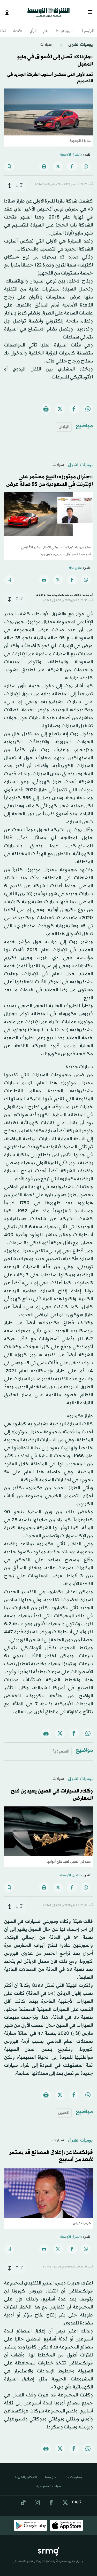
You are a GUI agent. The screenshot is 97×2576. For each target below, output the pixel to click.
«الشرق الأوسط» (71, 150)
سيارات (46, 40)
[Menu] (92, 10)
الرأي (33, 27)
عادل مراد (75, 563)
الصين (64, 2108)
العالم (46, 27)
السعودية (61, 1747)
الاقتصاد (18, 27)
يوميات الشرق (80, 40)
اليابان (64, 422)
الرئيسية (88, 27)
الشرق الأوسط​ (66, 27)
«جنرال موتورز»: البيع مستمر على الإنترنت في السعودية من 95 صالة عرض (50, 476)
